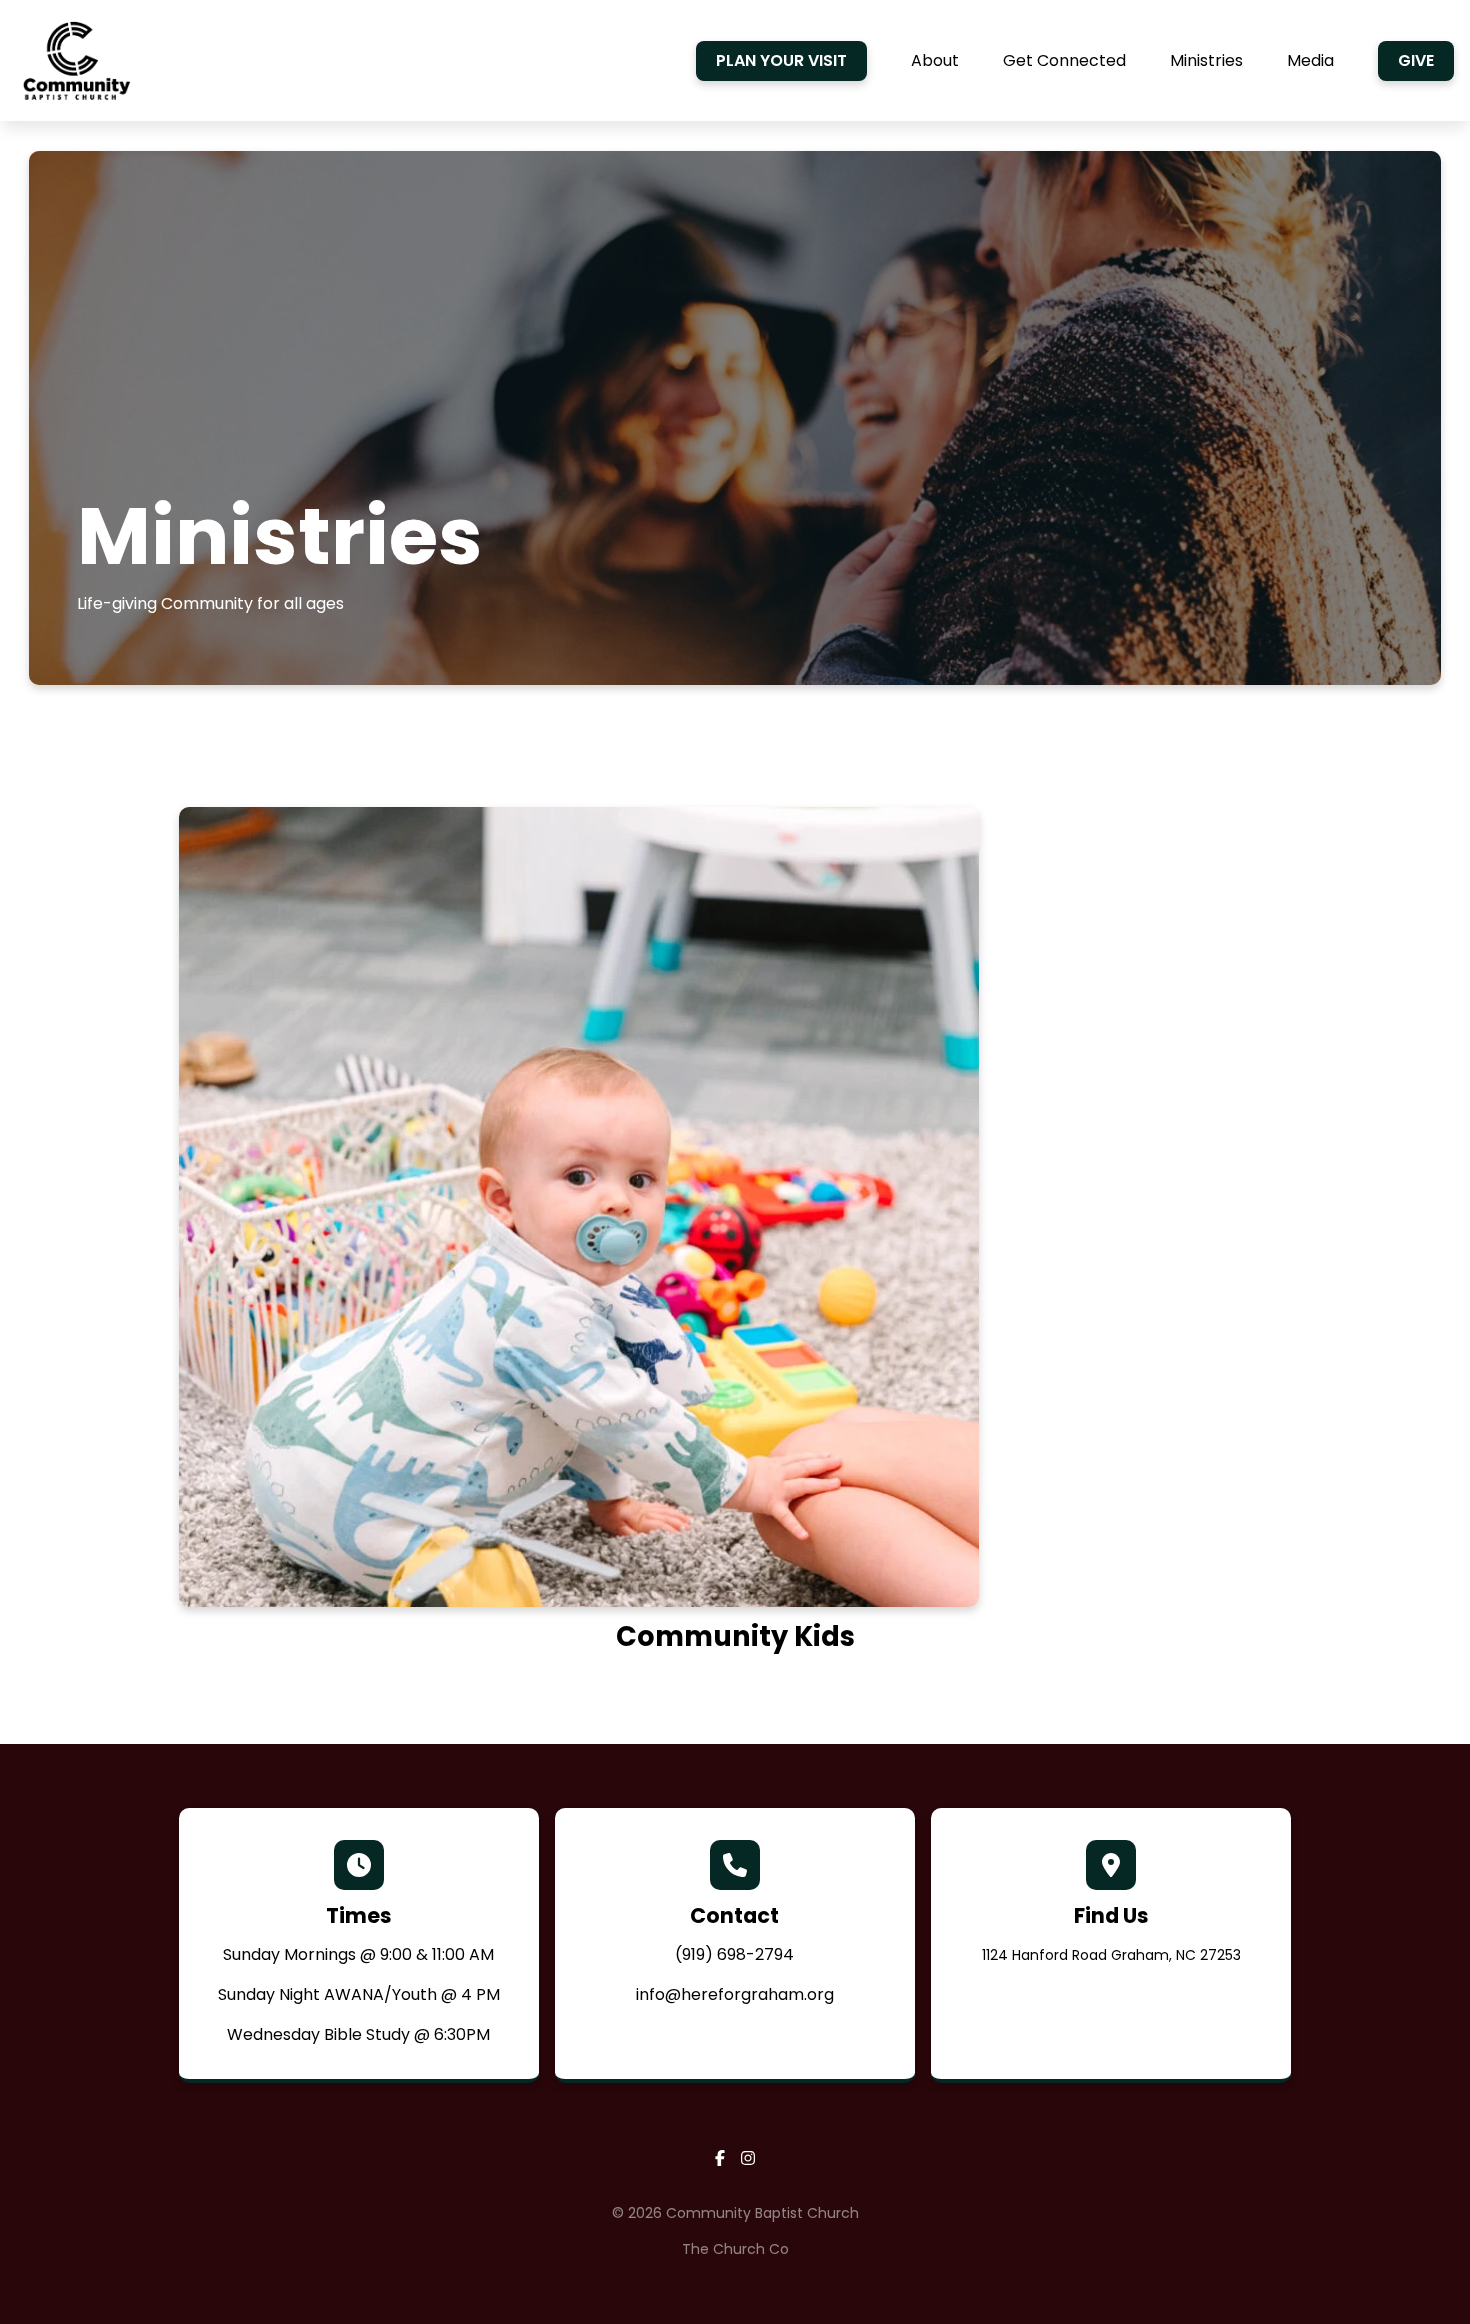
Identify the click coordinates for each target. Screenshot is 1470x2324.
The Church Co (735, 2249)
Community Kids (735, 1636)
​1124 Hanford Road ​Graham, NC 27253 (1111, 1955)
